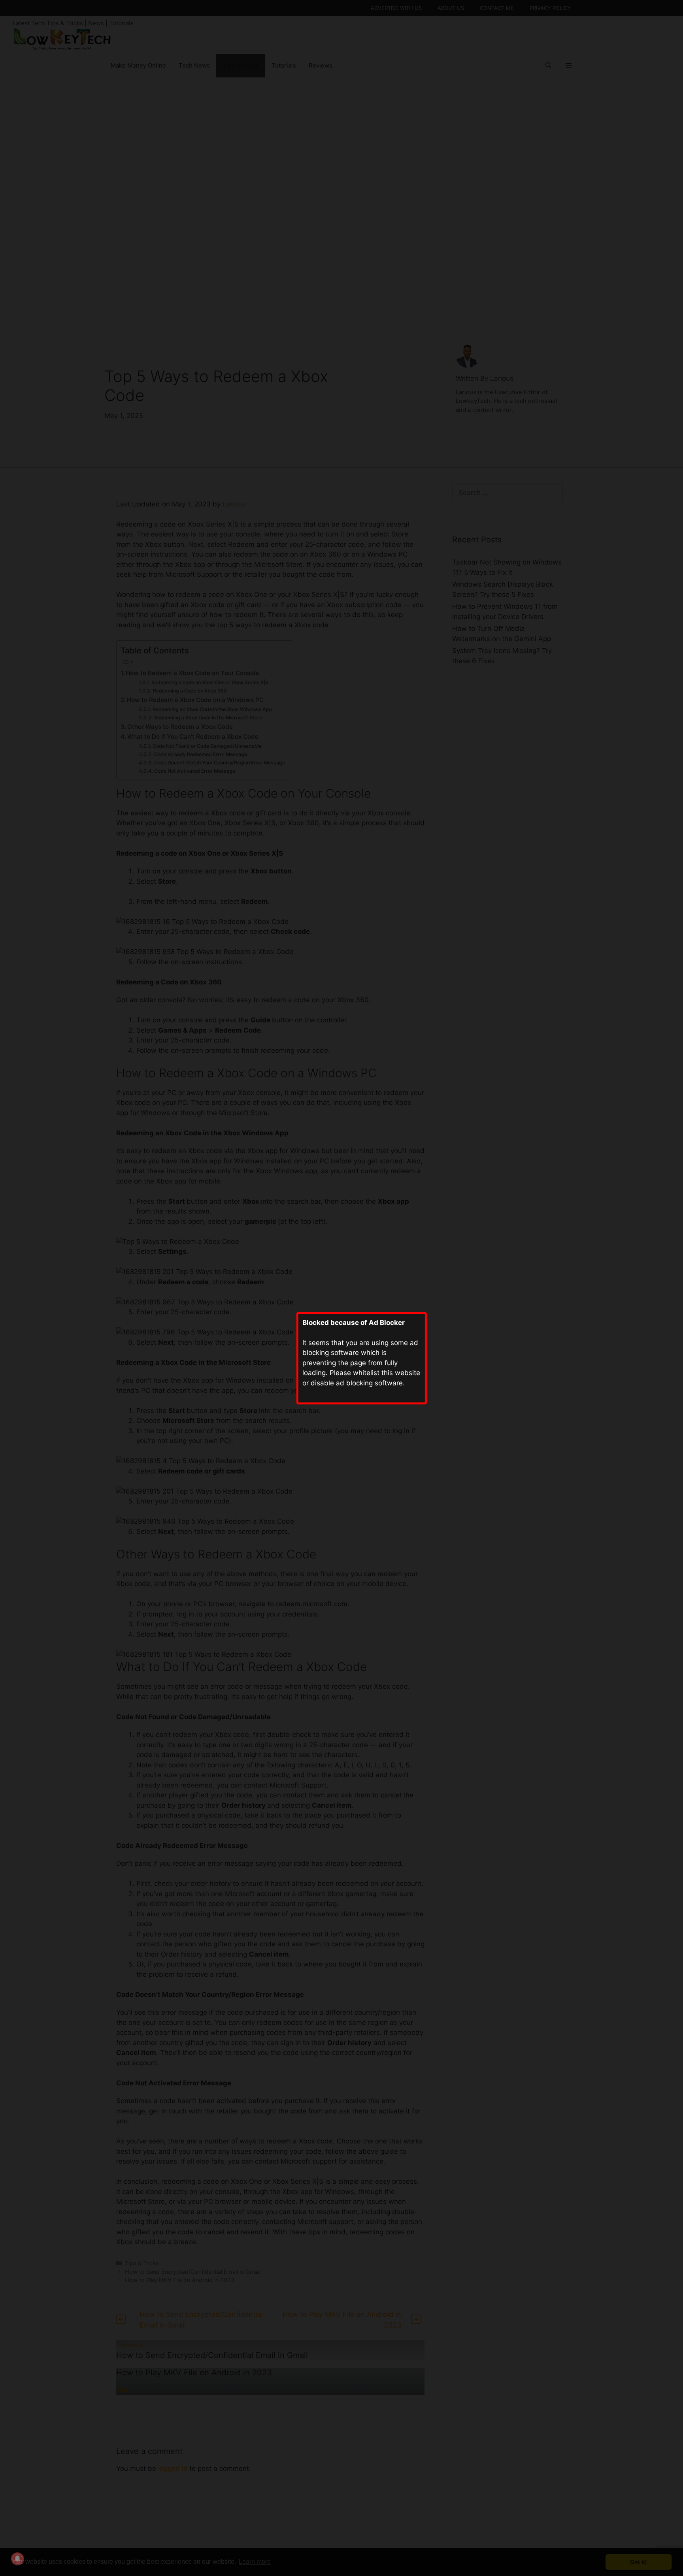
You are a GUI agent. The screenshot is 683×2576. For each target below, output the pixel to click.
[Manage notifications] (17, 2559)
